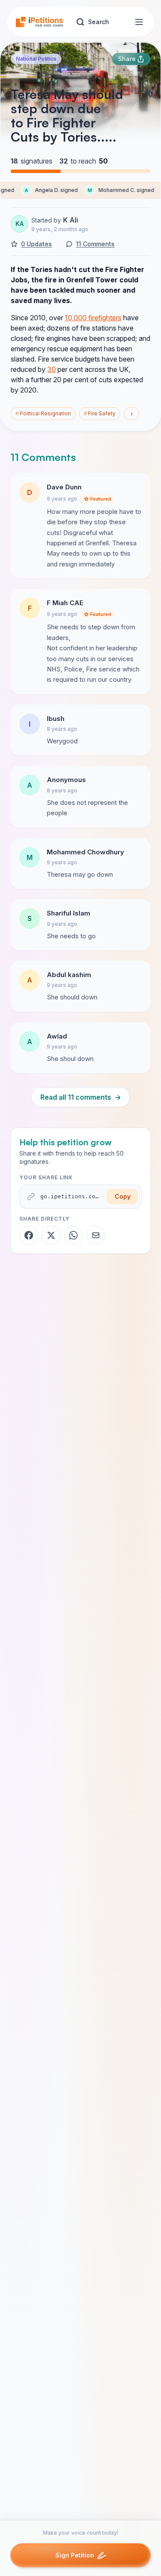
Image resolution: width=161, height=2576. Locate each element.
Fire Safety (100, 413)
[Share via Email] (96, 1235)
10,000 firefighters (93, 318)
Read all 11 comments (81, 1097)
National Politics (36, 59)
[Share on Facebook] (29, 1235)
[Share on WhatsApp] (73, 1235)
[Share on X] (51, 1235)
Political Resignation (43, 413)
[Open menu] (139, 22)
